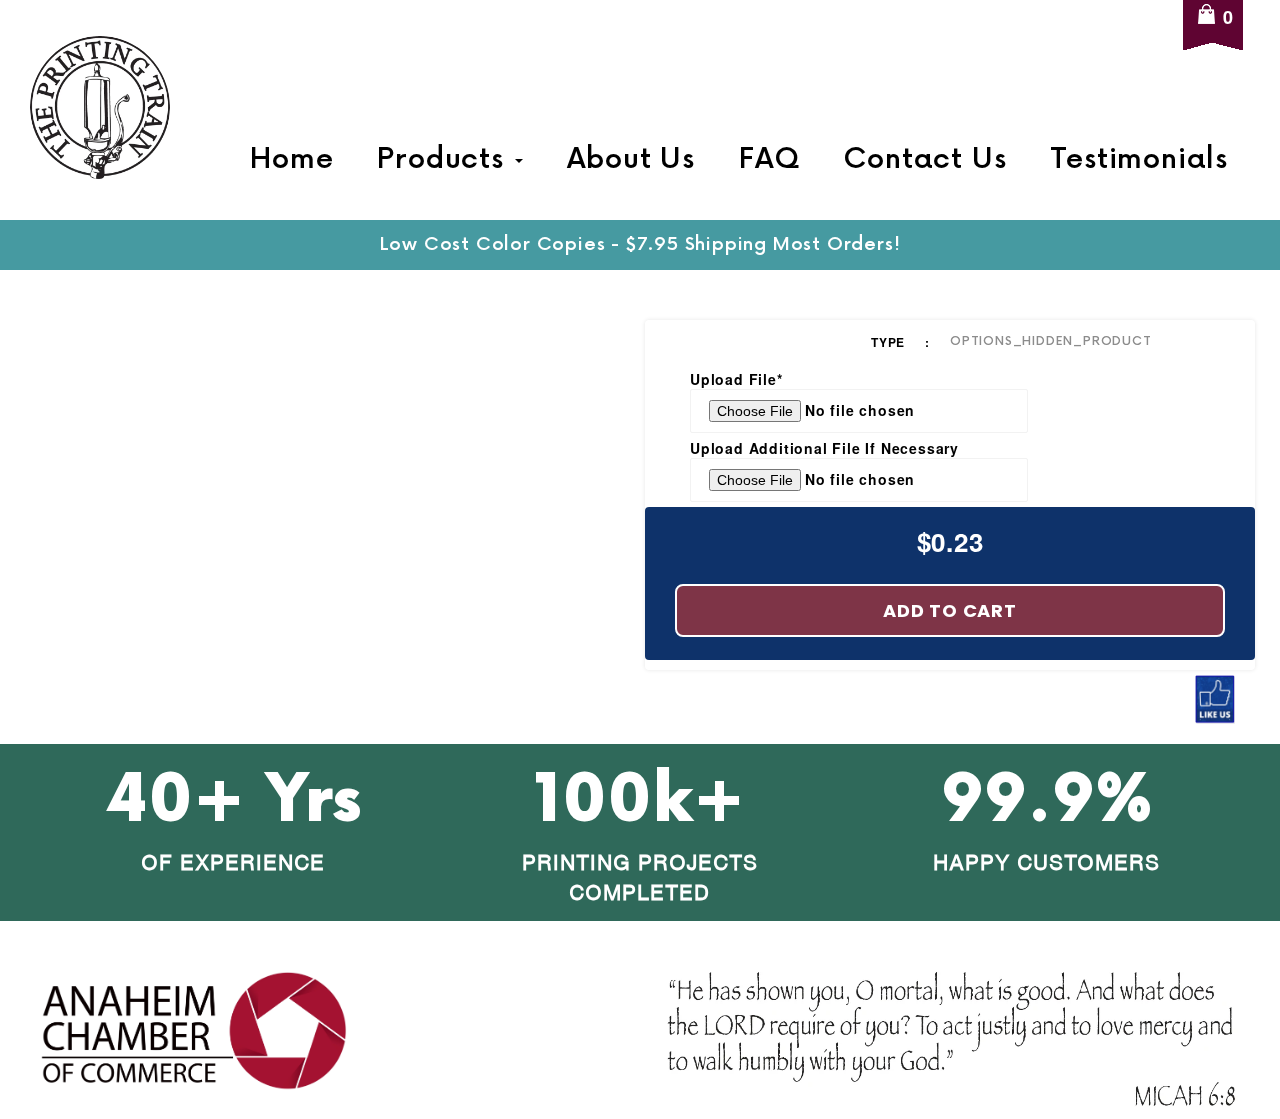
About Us (631, 160)
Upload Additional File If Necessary (824, 448)
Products (444, 160)
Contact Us (924, 160)
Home (291, 160)
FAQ (769, 160)
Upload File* (736, 379)
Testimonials (1139, 160)
